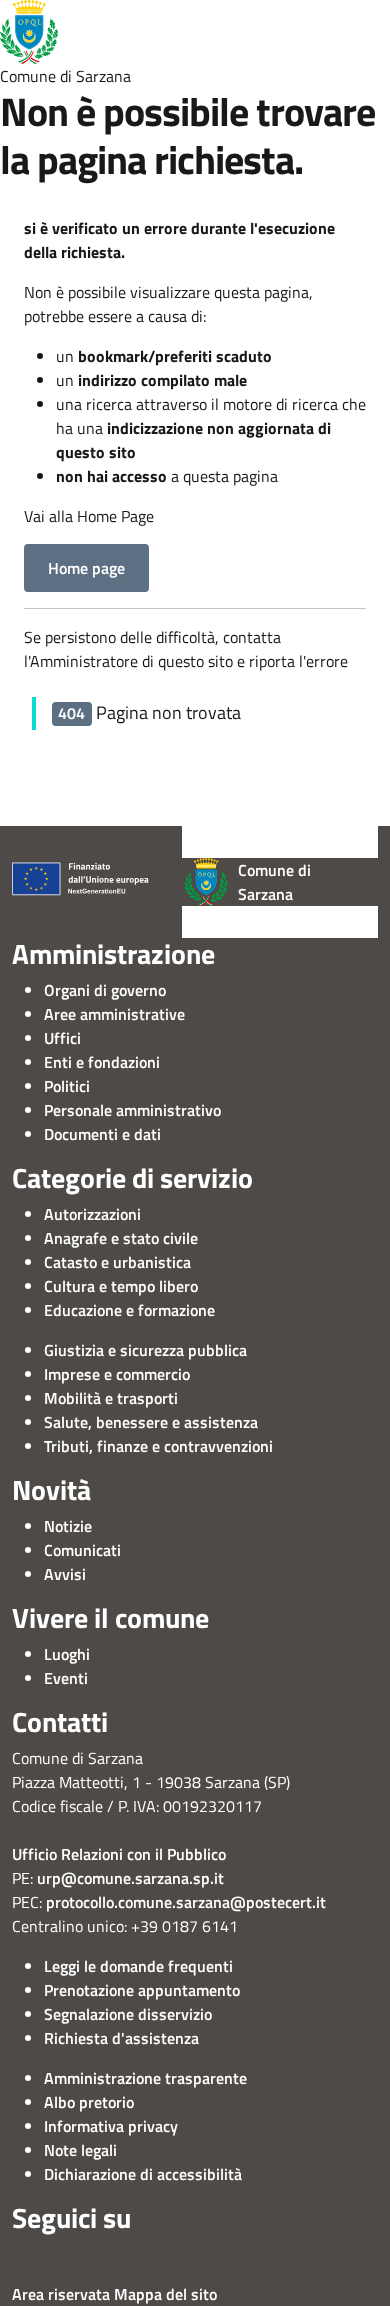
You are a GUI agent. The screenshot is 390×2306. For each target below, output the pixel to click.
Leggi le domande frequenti (138, 1966)
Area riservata (61, 2294)
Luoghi (67, 1654)
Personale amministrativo (132, 1110)
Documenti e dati (102, 1134)
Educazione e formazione (129, 1310)
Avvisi (65, 1574)
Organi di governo (105, 990)
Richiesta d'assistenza (121, 2038)
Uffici (62, 1038)
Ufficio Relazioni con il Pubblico (119, 1854)
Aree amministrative (114, 1014)
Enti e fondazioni (102, 1062)
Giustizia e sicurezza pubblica (145, 1350)
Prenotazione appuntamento (142, 1990)
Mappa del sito (165, 2294)
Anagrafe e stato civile (121, 1238)
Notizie (68, 1526)
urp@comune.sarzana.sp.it (130, 1878)
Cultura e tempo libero (121, 1286)
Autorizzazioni (92, 1214)
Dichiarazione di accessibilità (143, 2174)
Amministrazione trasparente (145, 2078)
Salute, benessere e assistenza (151, 1422)
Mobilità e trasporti (111, 1398)
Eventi (66, 1678)
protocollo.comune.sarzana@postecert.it (186, 1902)
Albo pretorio (89, 2102)
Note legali (80, 2150)
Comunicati (82, 1550)
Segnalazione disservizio (128, 2014)
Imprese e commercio (117, 1374)
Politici (67, 1086)
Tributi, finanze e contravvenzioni (158, 1446)
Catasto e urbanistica (117, 1262)
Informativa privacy (111, 2126)
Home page (86, 568)
